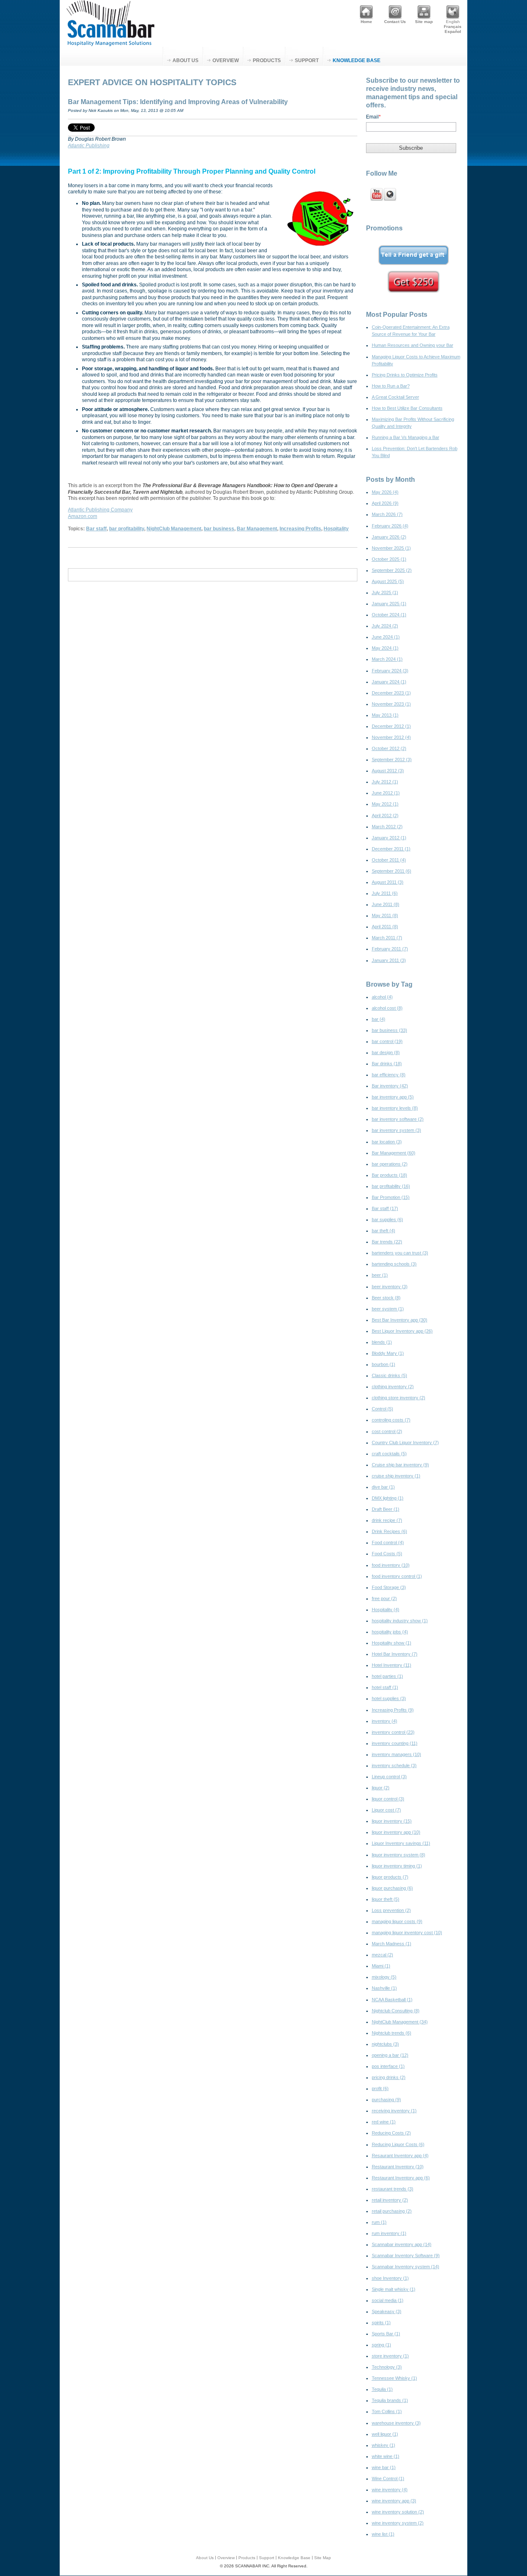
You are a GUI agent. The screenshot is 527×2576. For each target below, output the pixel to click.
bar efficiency (389, 1075)
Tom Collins (387, 2411)
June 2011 (386, 904)
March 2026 (387, 514)
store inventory (390, 2356)
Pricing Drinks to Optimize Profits (405, 375)
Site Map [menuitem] (323, 2558)
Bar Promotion (391, 1197)
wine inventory (390, 2490)
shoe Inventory (390, 2278)
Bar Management (257, 529)
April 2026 (385, 503)
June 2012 (386, 793)
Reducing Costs (391, 2133)
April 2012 (385, 815)
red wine (384, 2122)
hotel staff (385, 1687)
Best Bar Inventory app (400, 1320)
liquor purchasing (392, 1888)
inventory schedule (394, 1765)
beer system (388, 1309)
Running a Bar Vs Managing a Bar (406, 437)
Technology (387, 2367)
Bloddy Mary (388, 1353)
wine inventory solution (398, 2512)
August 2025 (388, 581)
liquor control (388, 1799)
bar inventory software (398, 1119)
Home (366, 22)
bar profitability (127, 529)
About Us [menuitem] (185, 60)
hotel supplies (389, 1698)
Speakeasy (387, 2311)
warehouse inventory (396, 2423)
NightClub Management (174, 529)
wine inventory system (398, 2523)
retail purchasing (392, 2211)
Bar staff (96, 529)
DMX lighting (388, 1498)
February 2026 (390, 526)
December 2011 (391, 849)
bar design (386, 1052)
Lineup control (389, 1777)
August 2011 (388, 882)
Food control (388, 1542)
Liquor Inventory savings (401, 1843)
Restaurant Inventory (398, 2167)
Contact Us (395, 22)
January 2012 (389, 838)
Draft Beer (386, 1509)
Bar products (389, 1175)
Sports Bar (386, 2334)
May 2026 (385, 492)
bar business (219, 529)
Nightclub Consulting (396, 2011)
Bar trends (387, 1242)
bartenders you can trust (400, 1253)
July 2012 (385, 782)
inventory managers (396, 1754)
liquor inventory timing (397, 1866)
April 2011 (385, 927)
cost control (387, 1431)
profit (380, 2088)
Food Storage (389, 1587)
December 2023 (391, 693)
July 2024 (385, 626)
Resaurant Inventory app (400, 2156)
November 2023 (391, 704)
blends (382, 1342)
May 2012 (385, 804)
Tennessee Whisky (394, 2378)
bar (379, 1019)
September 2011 (392, 871)
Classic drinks (389, 1375)
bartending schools (394, 1264)
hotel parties (387, 1676)
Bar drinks (387, 1064)
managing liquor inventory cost (407, 1933)
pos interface (388, 2066)
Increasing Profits (300, 529)
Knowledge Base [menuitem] (357, 60)
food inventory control (397, 1576)
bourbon (384, 1364)
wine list (383, 2534)
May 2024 (385, 648)
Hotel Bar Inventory (395, 1654)
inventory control (393, 1732)
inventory (385, 1721)
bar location (387, 1142)
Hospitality (336, 529)
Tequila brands (390, 2400)
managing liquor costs (397, 1921)
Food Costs (387, 1554)
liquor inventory (392, 1821)
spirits (381, 2323)
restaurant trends (393, 2189)
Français (453, 27)
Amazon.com (83, 516)
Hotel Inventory (392, 1665)
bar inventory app (393, 1097)
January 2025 (389, 604)
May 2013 (385, 715)
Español (453, 31)
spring (381, 2345)
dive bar (383, 1487)
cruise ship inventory (396, 1476)
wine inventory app (394, 2501)
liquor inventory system (399, 1855)
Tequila (382, 2389)
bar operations (390, 1164)
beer (380, 1275)
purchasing (386, 2100)
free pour (384, 1598)
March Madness (392, 1944)
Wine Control (388, 2478)
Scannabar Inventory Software (406, 2255)
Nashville (384, 1988)
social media (388, 2300)
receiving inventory (394, 2111)
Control (382, 1409)
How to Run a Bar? (391, 386)
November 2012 (391, 737)
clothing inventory (393, 1387)
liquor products (390, 1877)
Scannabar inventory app (402, 2244)
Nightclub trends (392, 2033)
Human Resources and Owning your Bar (413, 345)
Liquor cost (386, 1810)
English (453, 22)
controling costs (391, 1420)
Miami (381, 1966)
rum (379, 2222)
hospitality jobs (390, 1632)
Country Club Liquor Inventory (405, 1442)
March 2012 (387, 827)
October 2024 (389, 615)
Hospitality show (392, 1643)
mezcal (382, 1955)
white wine (386, 2456)
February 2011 (390, 949)
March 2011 (387, 938)
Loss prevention (391, 1910)
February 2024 (390, 671)
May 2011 (385, 915)
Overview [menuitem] (226, 60)
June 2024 (386, 637)
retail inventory (390, 2200)
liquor (381, 1788)
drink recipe (387, 1520)
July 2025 (385, 592)
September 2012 (392, 760)
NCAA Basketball (392, 2000)
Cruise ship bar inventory (400, 1465)
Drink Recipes (389, 1531)
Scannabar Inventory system (406, 2267)
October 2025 (389, 559)
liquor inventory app (396, 1832)
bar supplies (387, 1219)
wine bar (384, 2467)
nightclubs (385, 2044)
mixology (384, 1977)
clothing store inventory (399, 1398)
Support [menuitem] (307, 60)
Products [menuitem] (267, 60)
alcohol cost (387, 1008)
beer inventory (390, 1287)
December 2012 (391, 726)
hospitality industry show (400, 1621)
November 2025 (391, 548)
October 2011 (389, 860)
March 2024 (387, 659)
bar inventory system (396, 1130)
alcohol (382, 997)
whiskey (384, 2445)
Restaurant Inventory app (401, 2178)
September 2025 (392, 570)
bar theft (384, 1231)
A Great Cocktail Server (395, 397)
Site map (424, 22)
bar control (387, 1041)
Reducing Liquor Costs (398, 2144)
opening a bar (390, 2055)
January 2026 (389, 537)
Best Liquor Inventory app (402, 1331)
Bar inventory (390, 1086)
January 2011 (389, 960)
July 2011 (385, 893)
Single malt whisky (394, 2289)
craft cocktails (389, 1454)
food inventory (391, 1565)
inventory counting (395, 1743)
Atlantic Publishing (89, 146)
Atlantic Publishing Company (100, 510)
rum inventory (389, 2233)
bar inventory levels (395, 1108)
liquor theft (386, 1899)
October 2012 (389, 748)
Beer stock (386, 1298)
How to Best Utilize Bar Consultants (407, 408)
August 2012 (388, 771)
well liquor (385, 2434)
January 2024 (389, 682)
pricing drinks (389, 2077)
